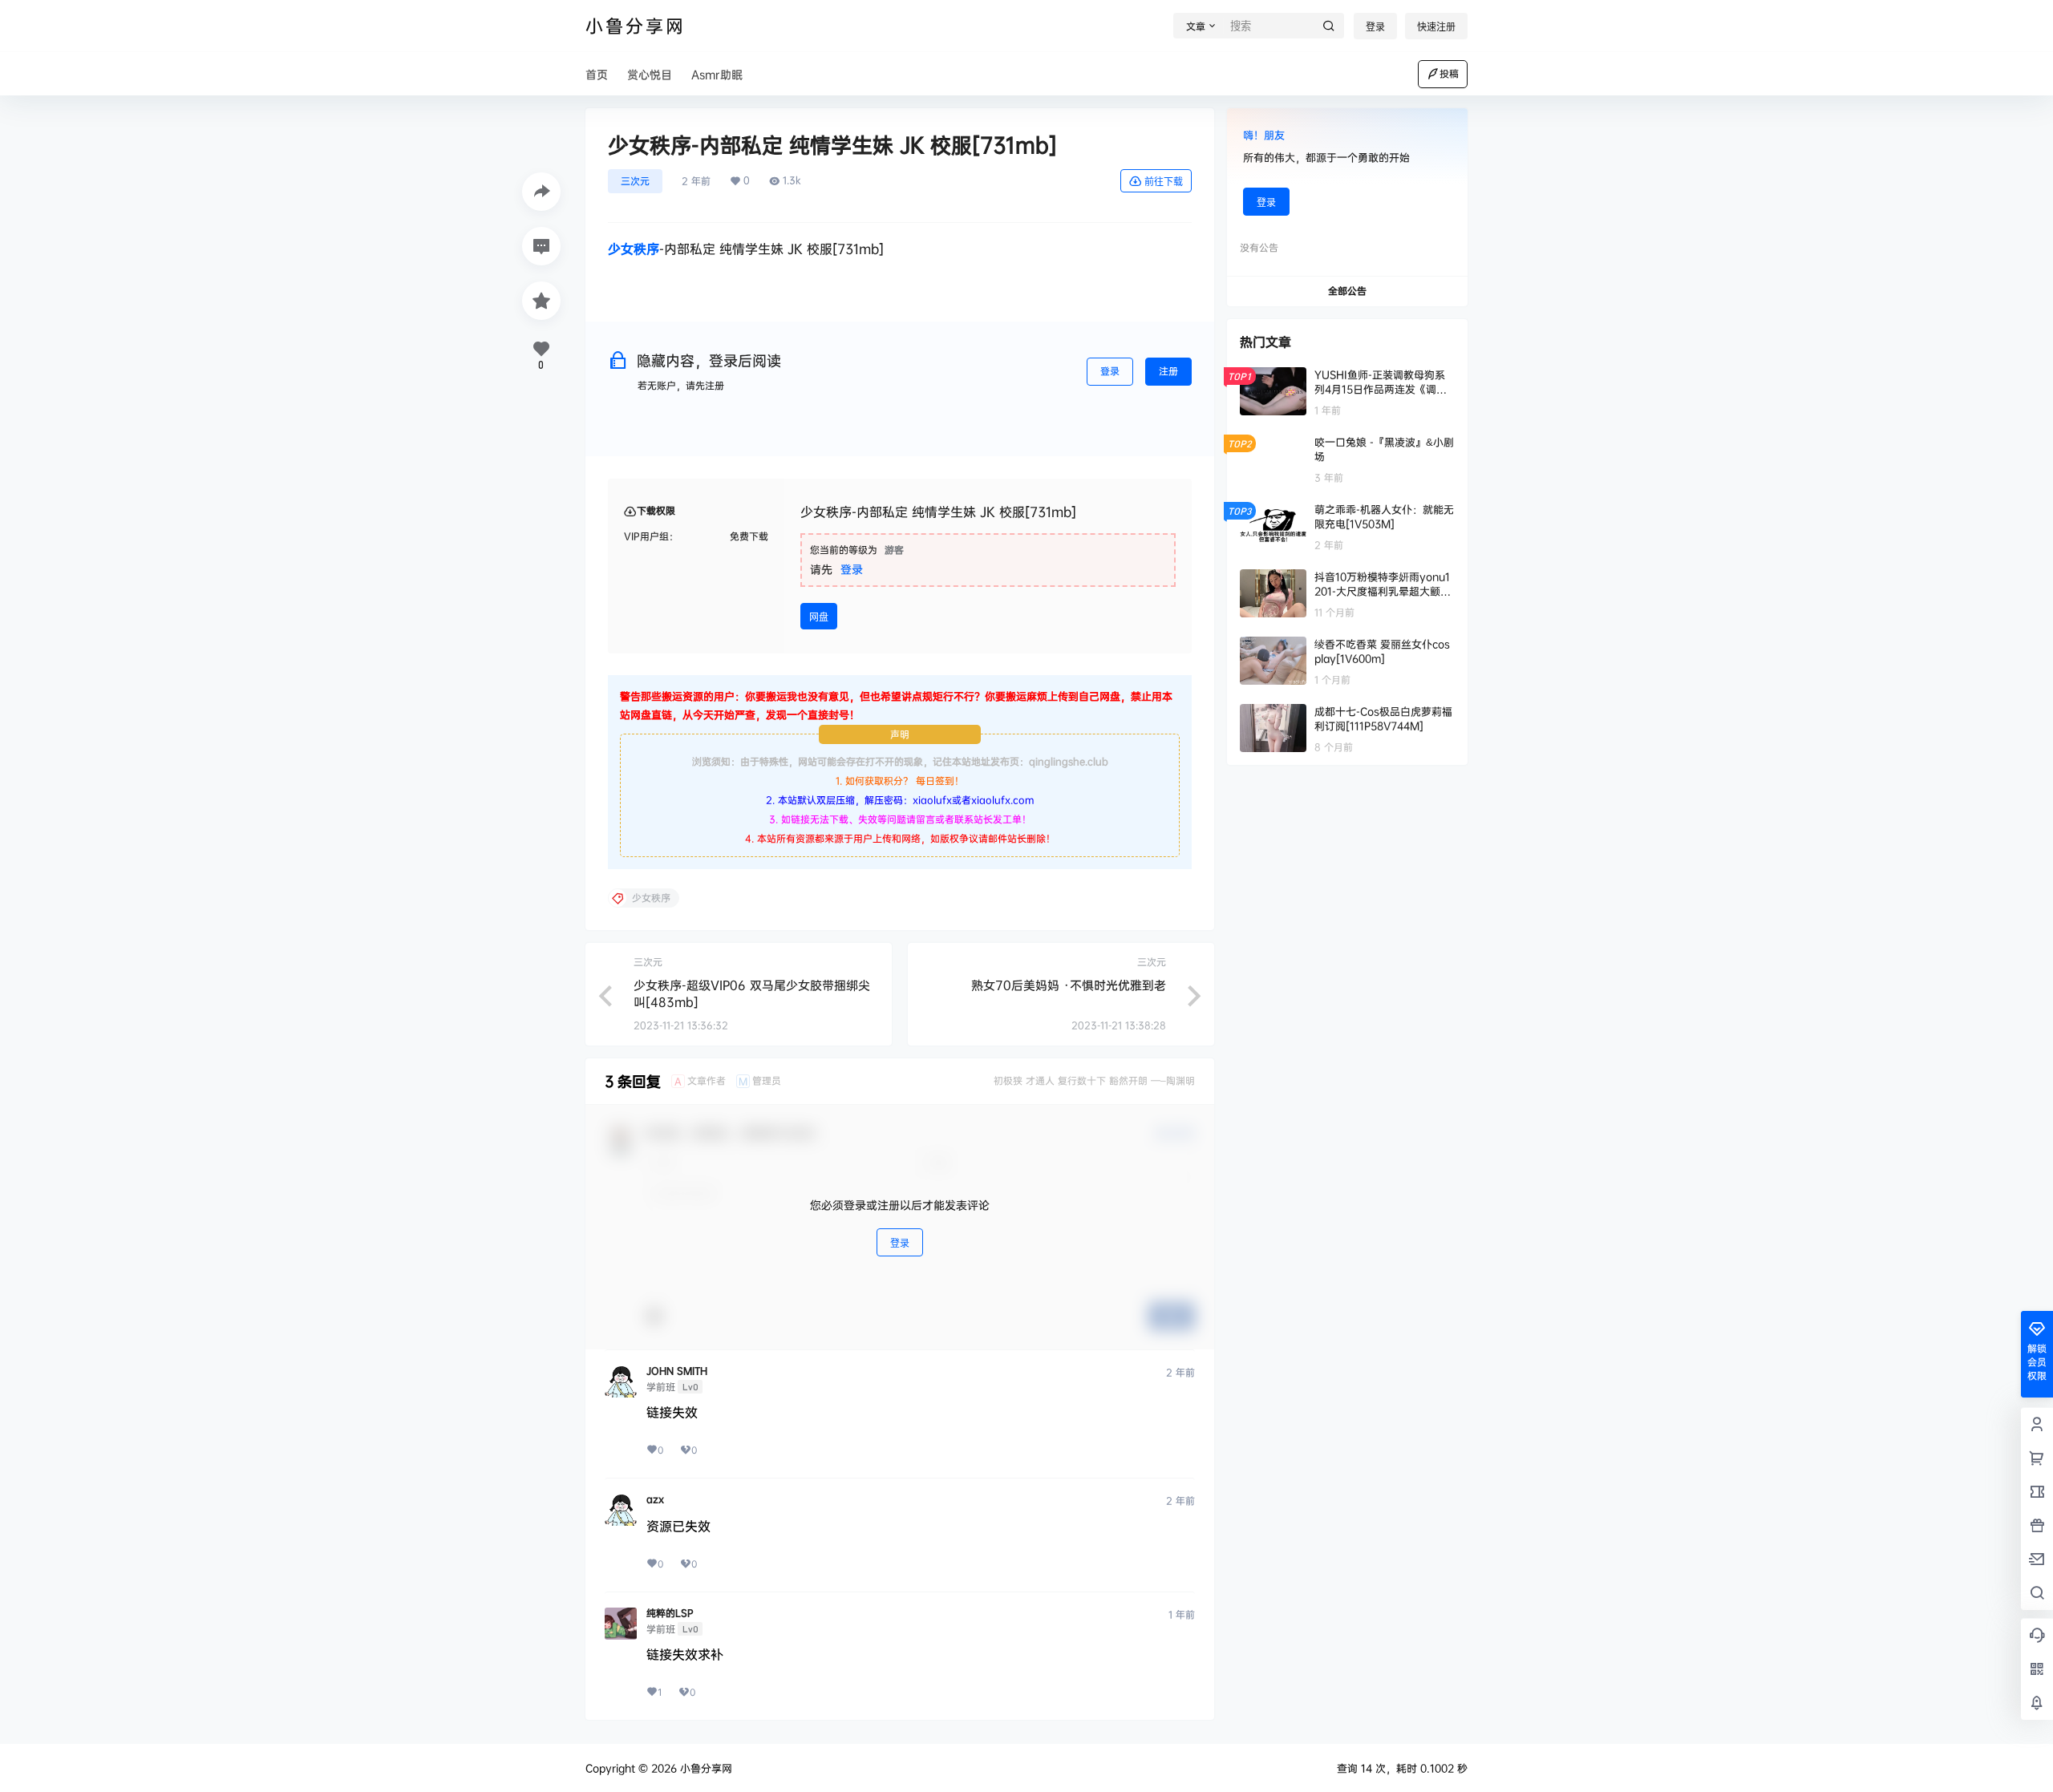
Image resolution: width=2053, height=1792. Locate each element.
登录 (1375, 27)
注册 (1168, 371)
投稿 (1449, 73)
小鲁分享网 (705, 1768)
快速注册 (1436, 27)
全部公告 (1347, 291)
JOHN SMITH (677, 1371)
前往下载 (1164, 182)
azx (655, 1499)
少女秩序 (634, 249)
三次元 (635, 181)
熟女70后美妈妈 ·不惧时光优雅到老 (1069, 985)
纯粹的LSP (670, 1613)
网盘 (819, 617)
